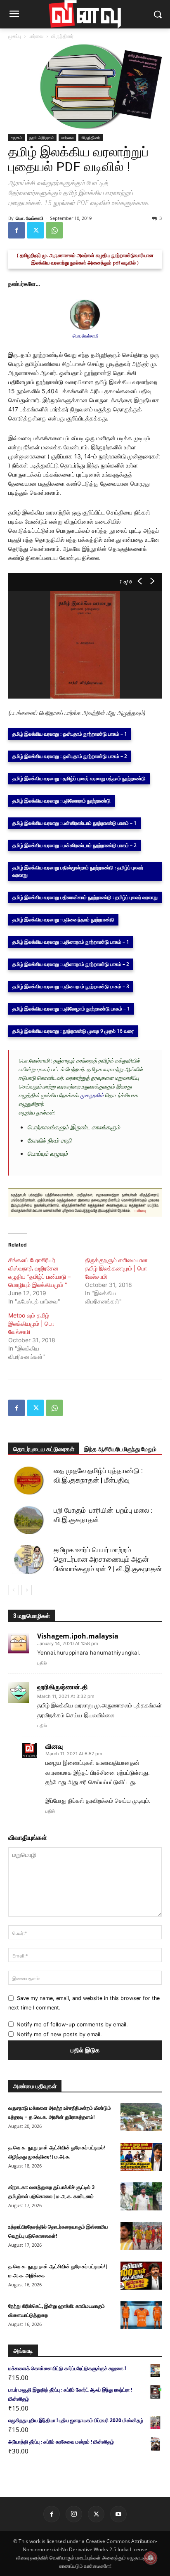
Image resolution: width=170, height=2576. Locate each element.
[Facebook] (17, 230)
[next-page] (27, 1590)
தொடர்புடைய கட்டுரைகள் (44, 1449)
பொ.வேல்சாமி (85, 336)
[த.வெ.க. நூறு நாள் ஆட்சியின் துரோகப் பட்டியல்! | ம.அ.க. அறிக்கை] (141, 2276)
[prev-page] (13, 1590)
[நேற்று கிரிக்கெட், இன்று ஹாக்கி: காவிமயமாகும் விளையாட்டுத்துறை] (141, 2315)
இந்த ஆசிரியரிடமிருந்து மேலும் (120, 1449)
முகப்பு (15, 36)
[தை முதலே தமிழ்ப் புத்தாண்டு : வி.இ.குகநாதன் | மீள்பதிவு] (29, 1480)
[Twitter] (35, 230)
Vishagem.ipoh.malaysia (78, 1636)
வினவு (54, 1746)
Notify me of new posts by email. (59, 2034)
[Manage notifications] (151, 2558)
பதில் (42, 1663)
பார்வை (36, 36)
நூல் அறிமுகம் (42, 137)
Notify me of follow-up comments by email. (72, 2024)
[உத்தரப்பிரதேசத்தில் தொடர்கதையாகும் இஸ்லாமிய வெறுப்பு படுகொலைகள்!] (141, 2236)
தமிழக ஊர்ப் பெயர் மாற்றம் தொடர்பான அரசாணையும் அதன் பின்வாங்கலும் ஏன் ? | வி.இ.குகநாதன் (108, 1559)
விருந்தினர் (62, 36)
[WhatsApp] (54, 230)
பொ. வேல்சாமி (30, 218)
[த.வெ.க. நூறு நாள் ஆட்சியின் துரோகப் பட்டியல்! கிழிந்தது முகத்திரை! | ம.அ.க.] (141, 2157)
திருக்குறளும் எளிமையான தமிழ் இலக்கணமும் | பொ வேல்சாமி (116, 1268)
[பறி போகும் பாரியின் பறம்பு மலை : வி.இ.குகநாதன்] (29, 1520)
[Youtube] (118, 2514)
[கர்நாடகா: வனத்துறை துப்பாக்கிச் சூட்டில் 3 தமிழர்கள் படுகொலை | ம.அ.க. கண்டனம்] (141, 2197)
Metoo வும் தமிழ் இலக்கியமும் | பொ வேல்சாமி (31, 1323)
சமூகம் (17, 137)
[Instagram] (74, 2514)
